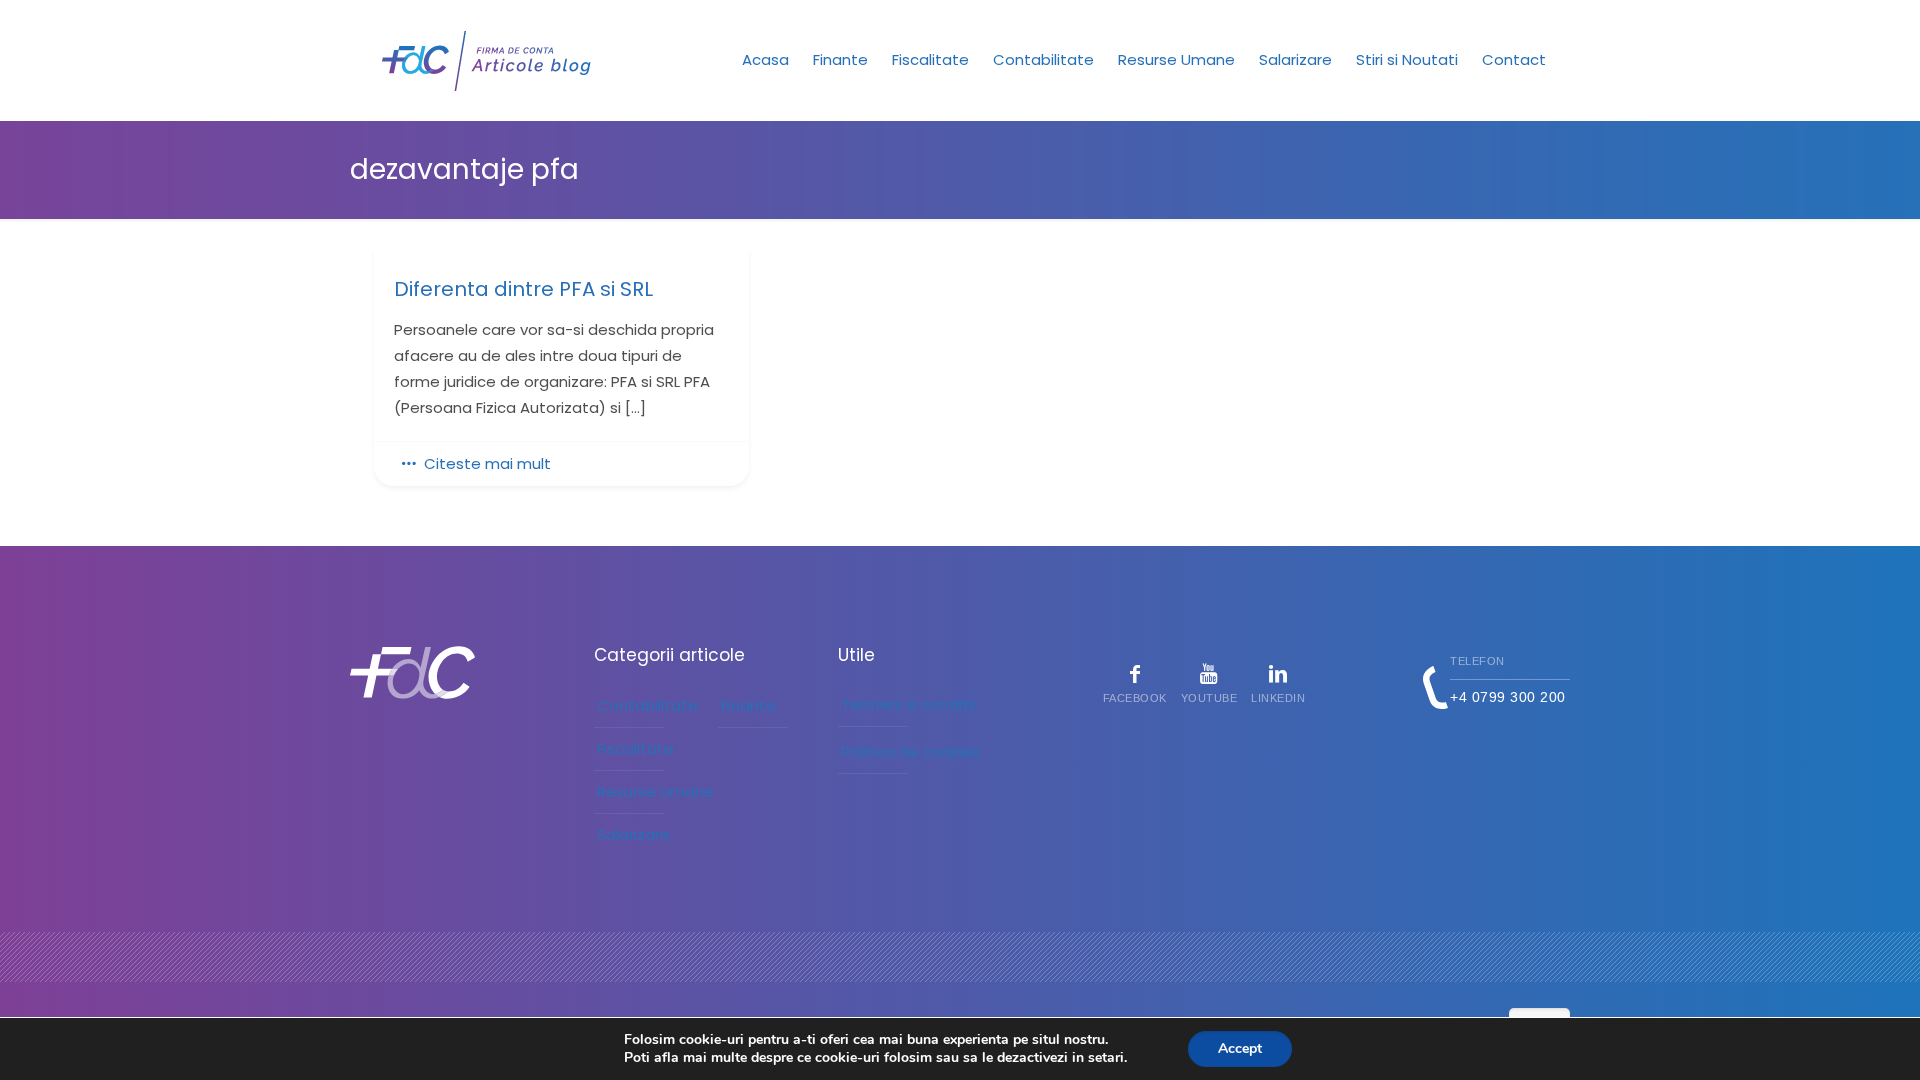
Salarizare (633, 834)
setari (1106, 1058)
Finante (748, 705)
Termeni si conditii (908, 704)
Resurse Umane (655, 791)
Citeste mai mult (487, 463)
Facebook (1135, 698)
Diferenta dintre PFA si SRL (523, 289)
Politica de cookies (910, 751)
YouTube (1209, 698)
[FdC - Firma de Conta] (487, 60)
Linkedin (1278, 698)
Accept (1240, 1048)
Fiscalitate (635, 748)
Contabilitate (647, 705)
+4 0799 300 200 (1508, 697)
